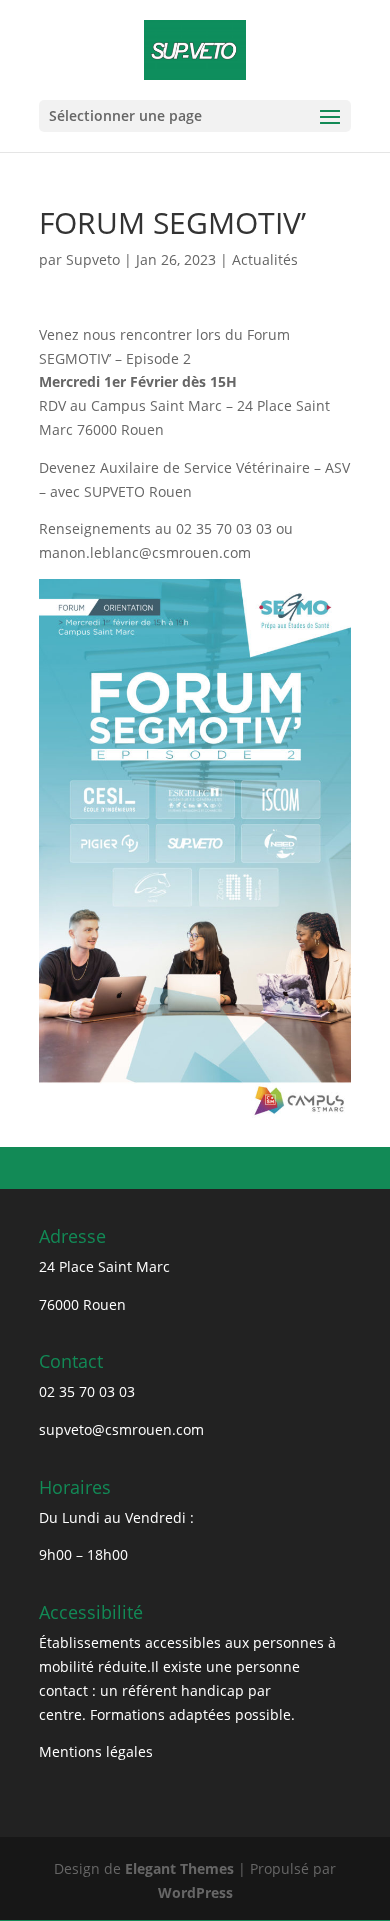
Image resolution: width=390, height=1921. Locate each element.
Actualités (265, 259)
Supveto (93, 259)
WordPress (195, 1892)
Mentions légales (96, 1751)
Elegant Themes (179, 1868)
